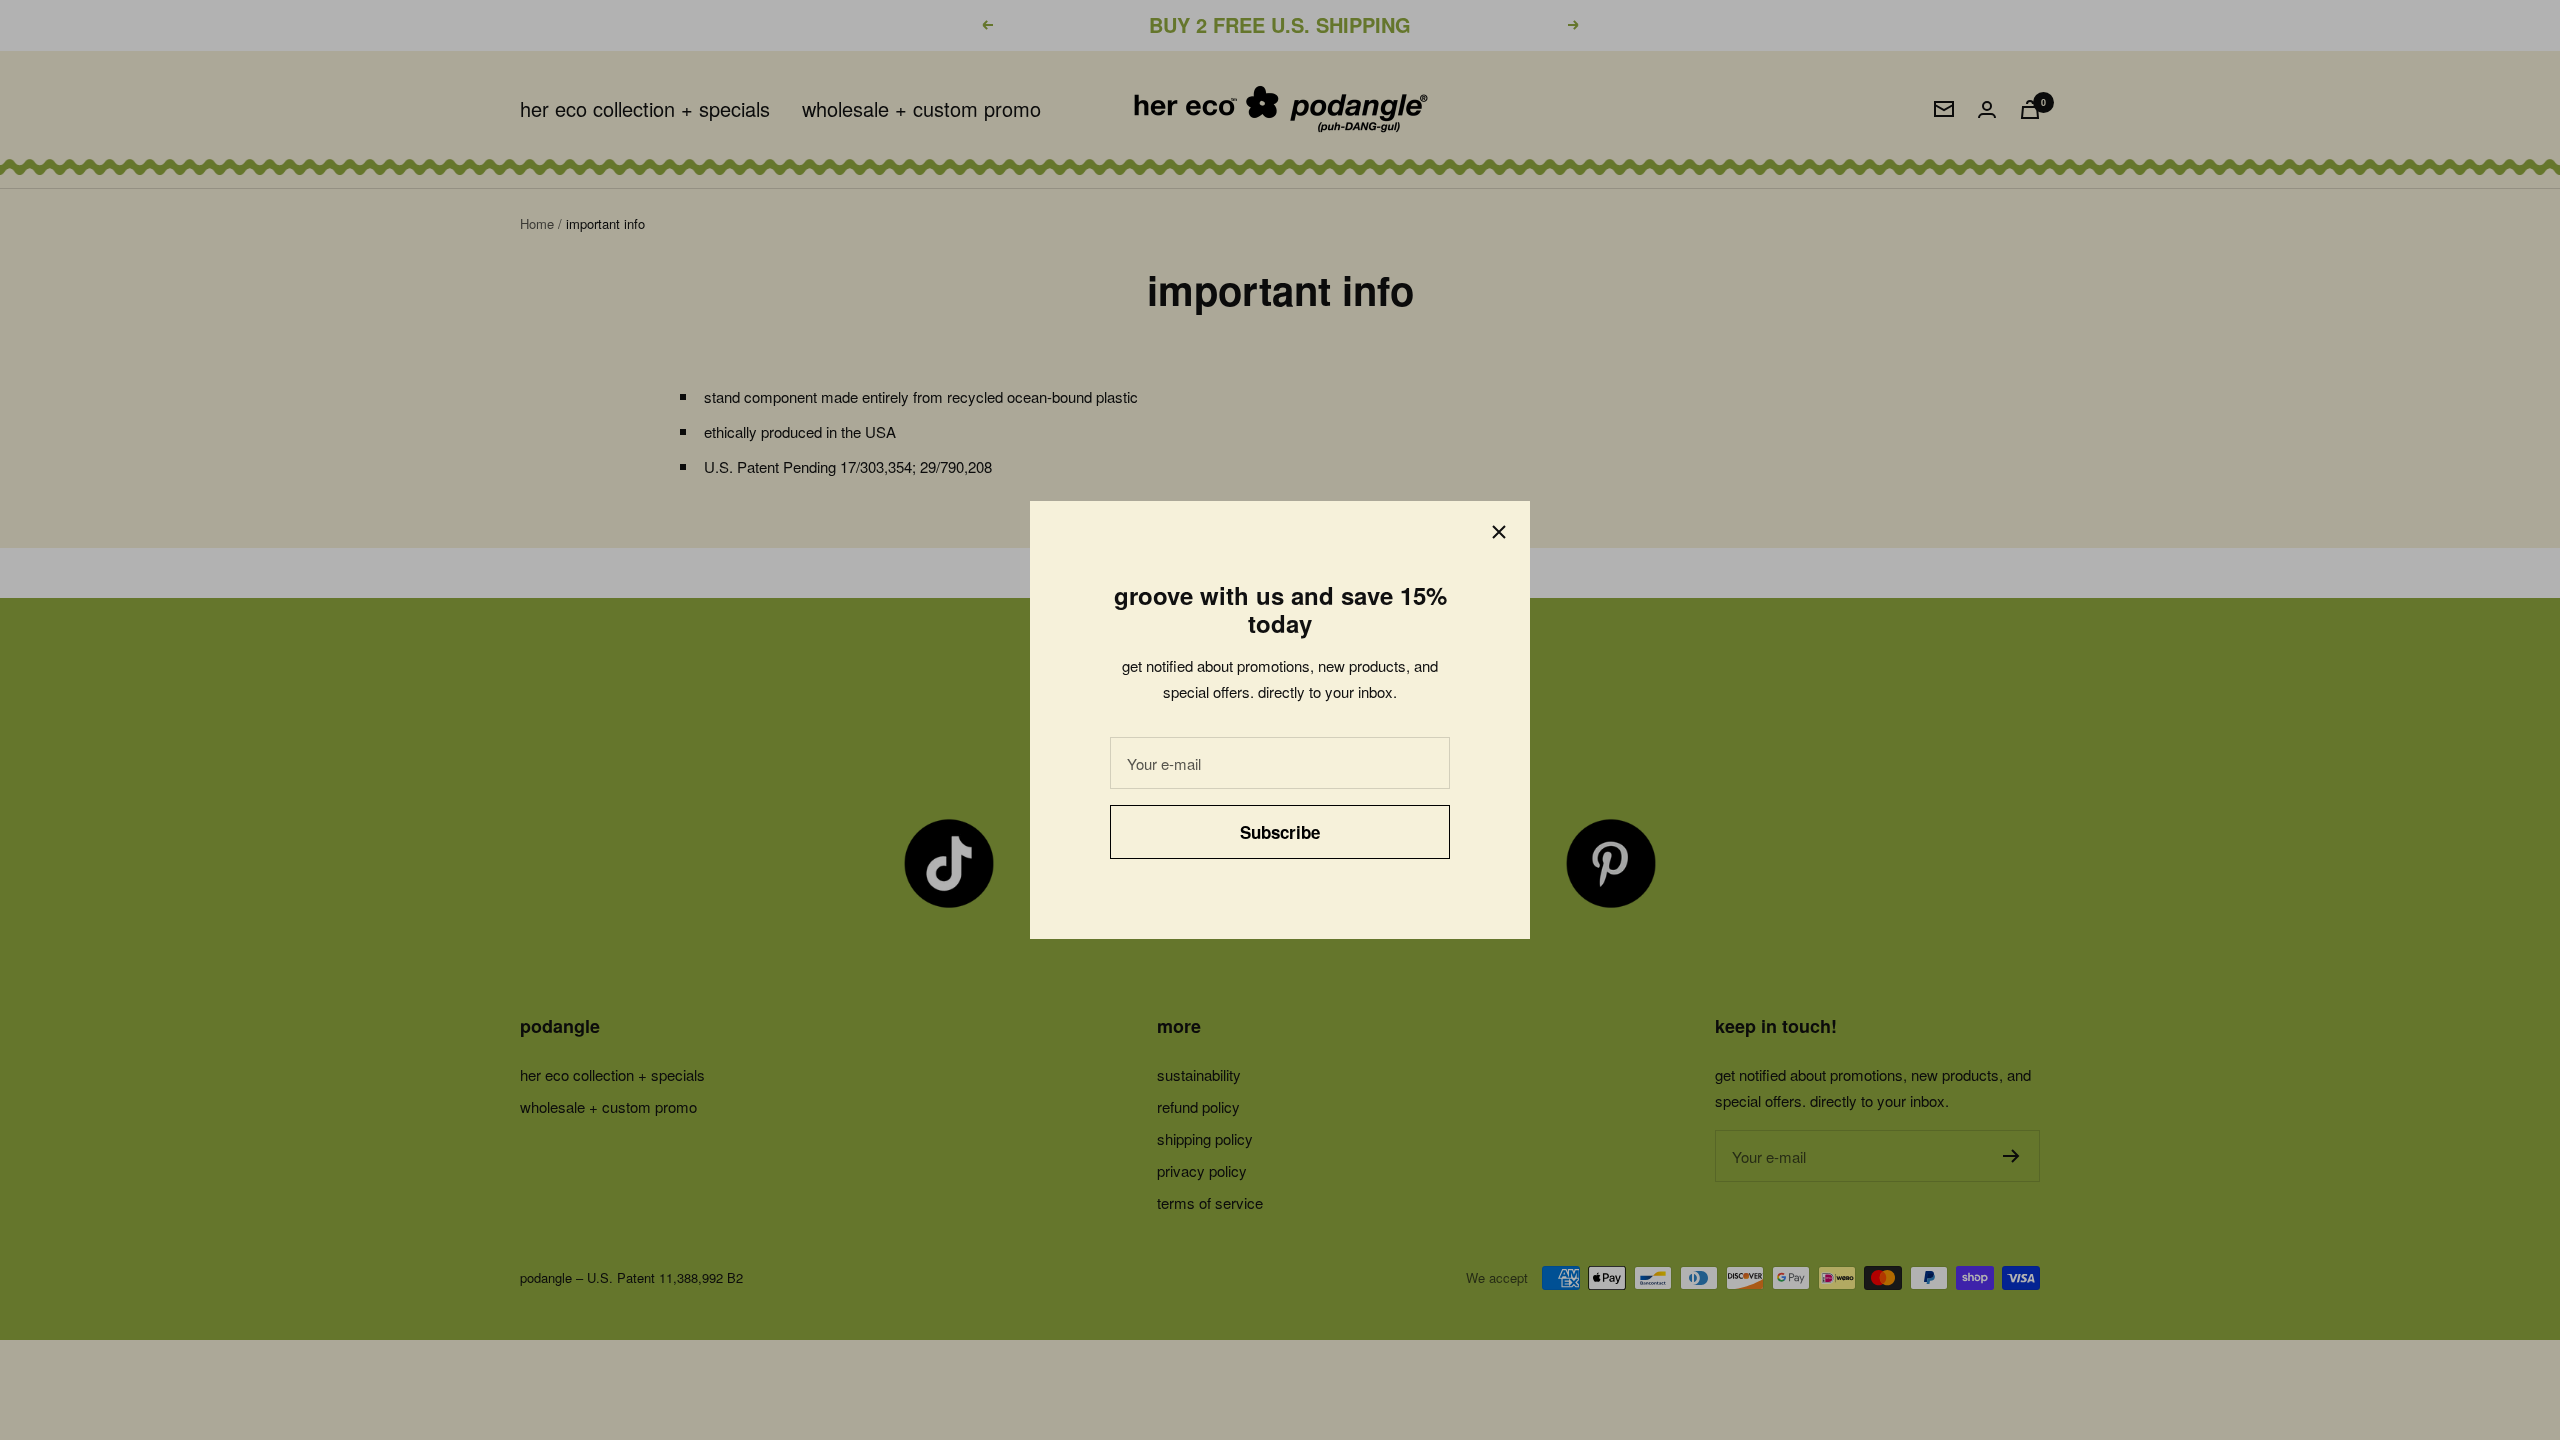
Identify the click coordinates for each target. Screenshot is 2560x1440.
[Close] (1499, 532)
